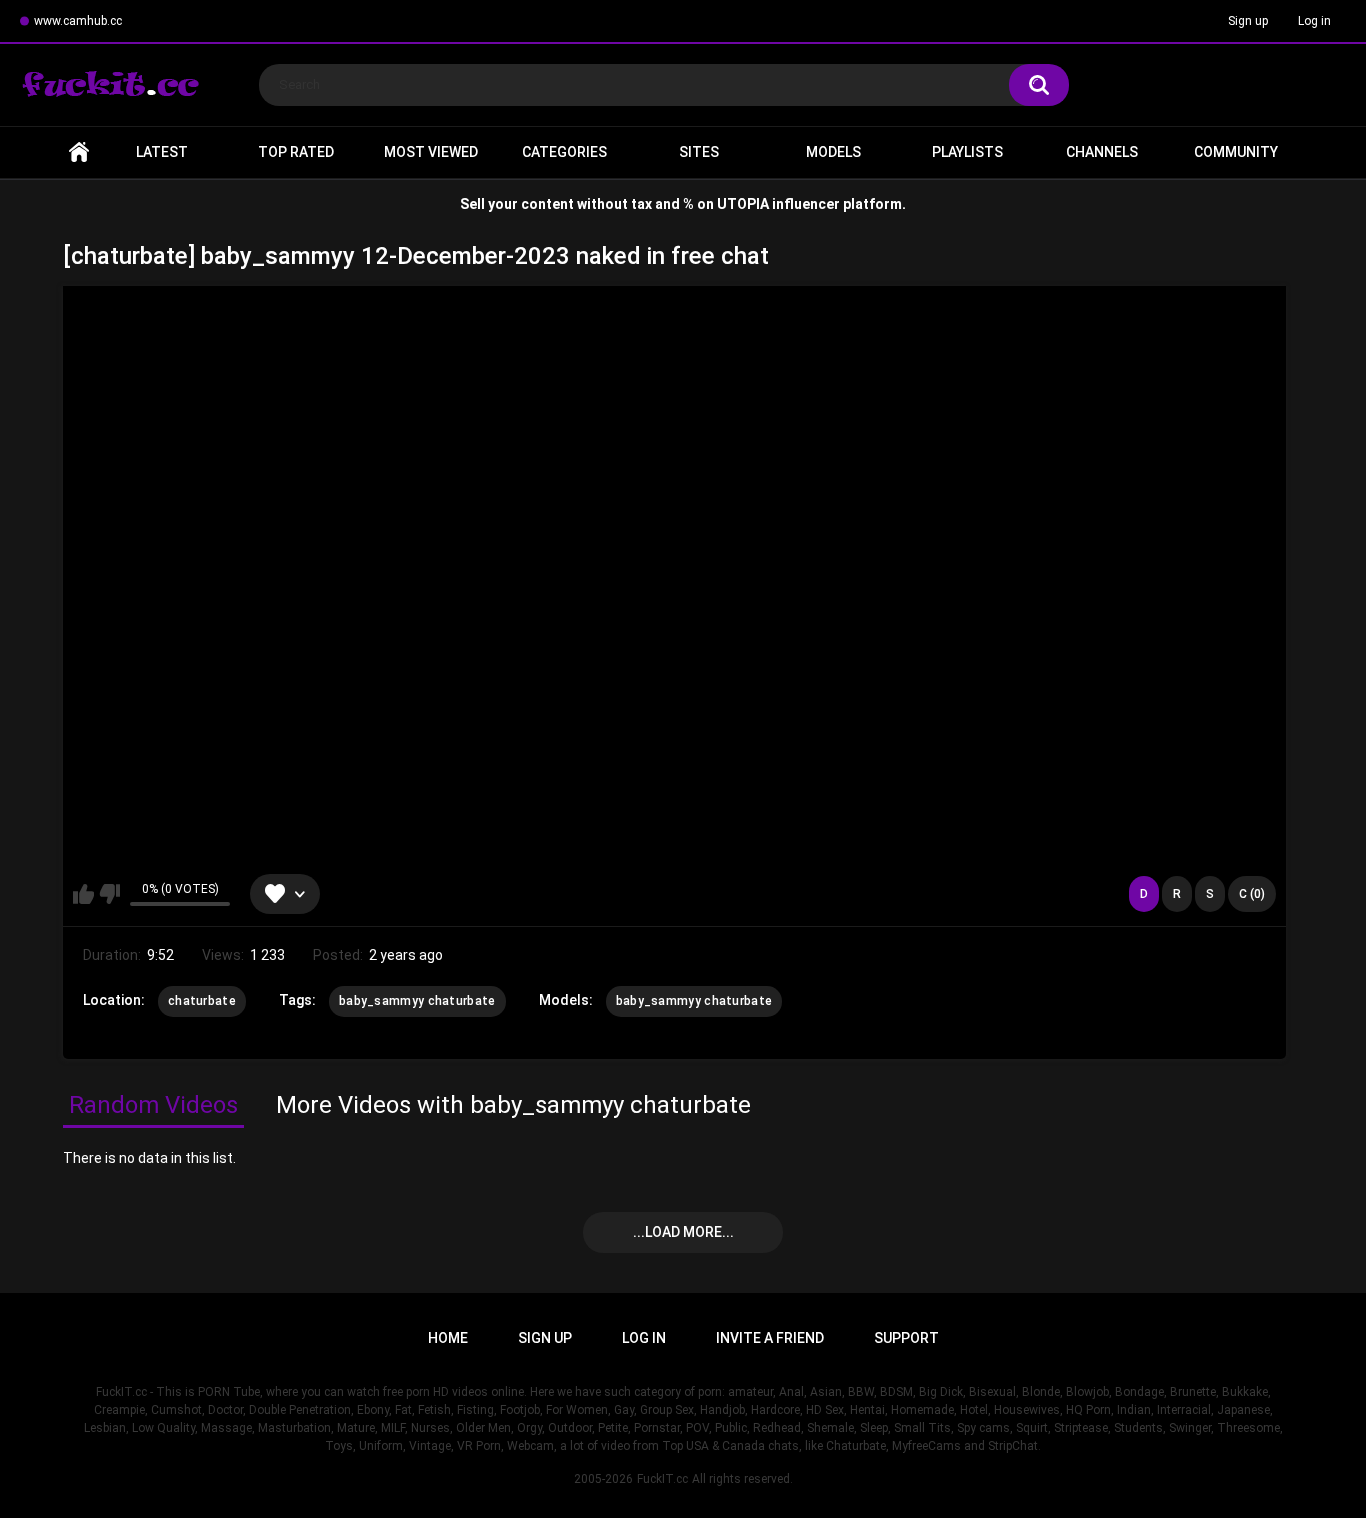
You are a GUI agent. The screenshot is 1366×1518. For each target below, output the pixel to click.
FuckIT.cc (662, 1479)
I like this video (83, 894)
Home (79, 152)
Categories (564, 152)
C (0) (1252, 894)
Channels (1102, 152)
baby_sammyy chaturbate (417, 1001)
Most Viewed (431, 152)
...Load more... (683, 1232)
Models (833, 152)
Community (1236, 152)
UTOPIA (743, 204)
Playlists (967, 152)
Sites (699, 152)
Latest (162, 152)
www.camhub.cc (78, 21)
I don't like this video (109, 894)
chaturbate (202, 1001)
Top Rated (296, 152)
